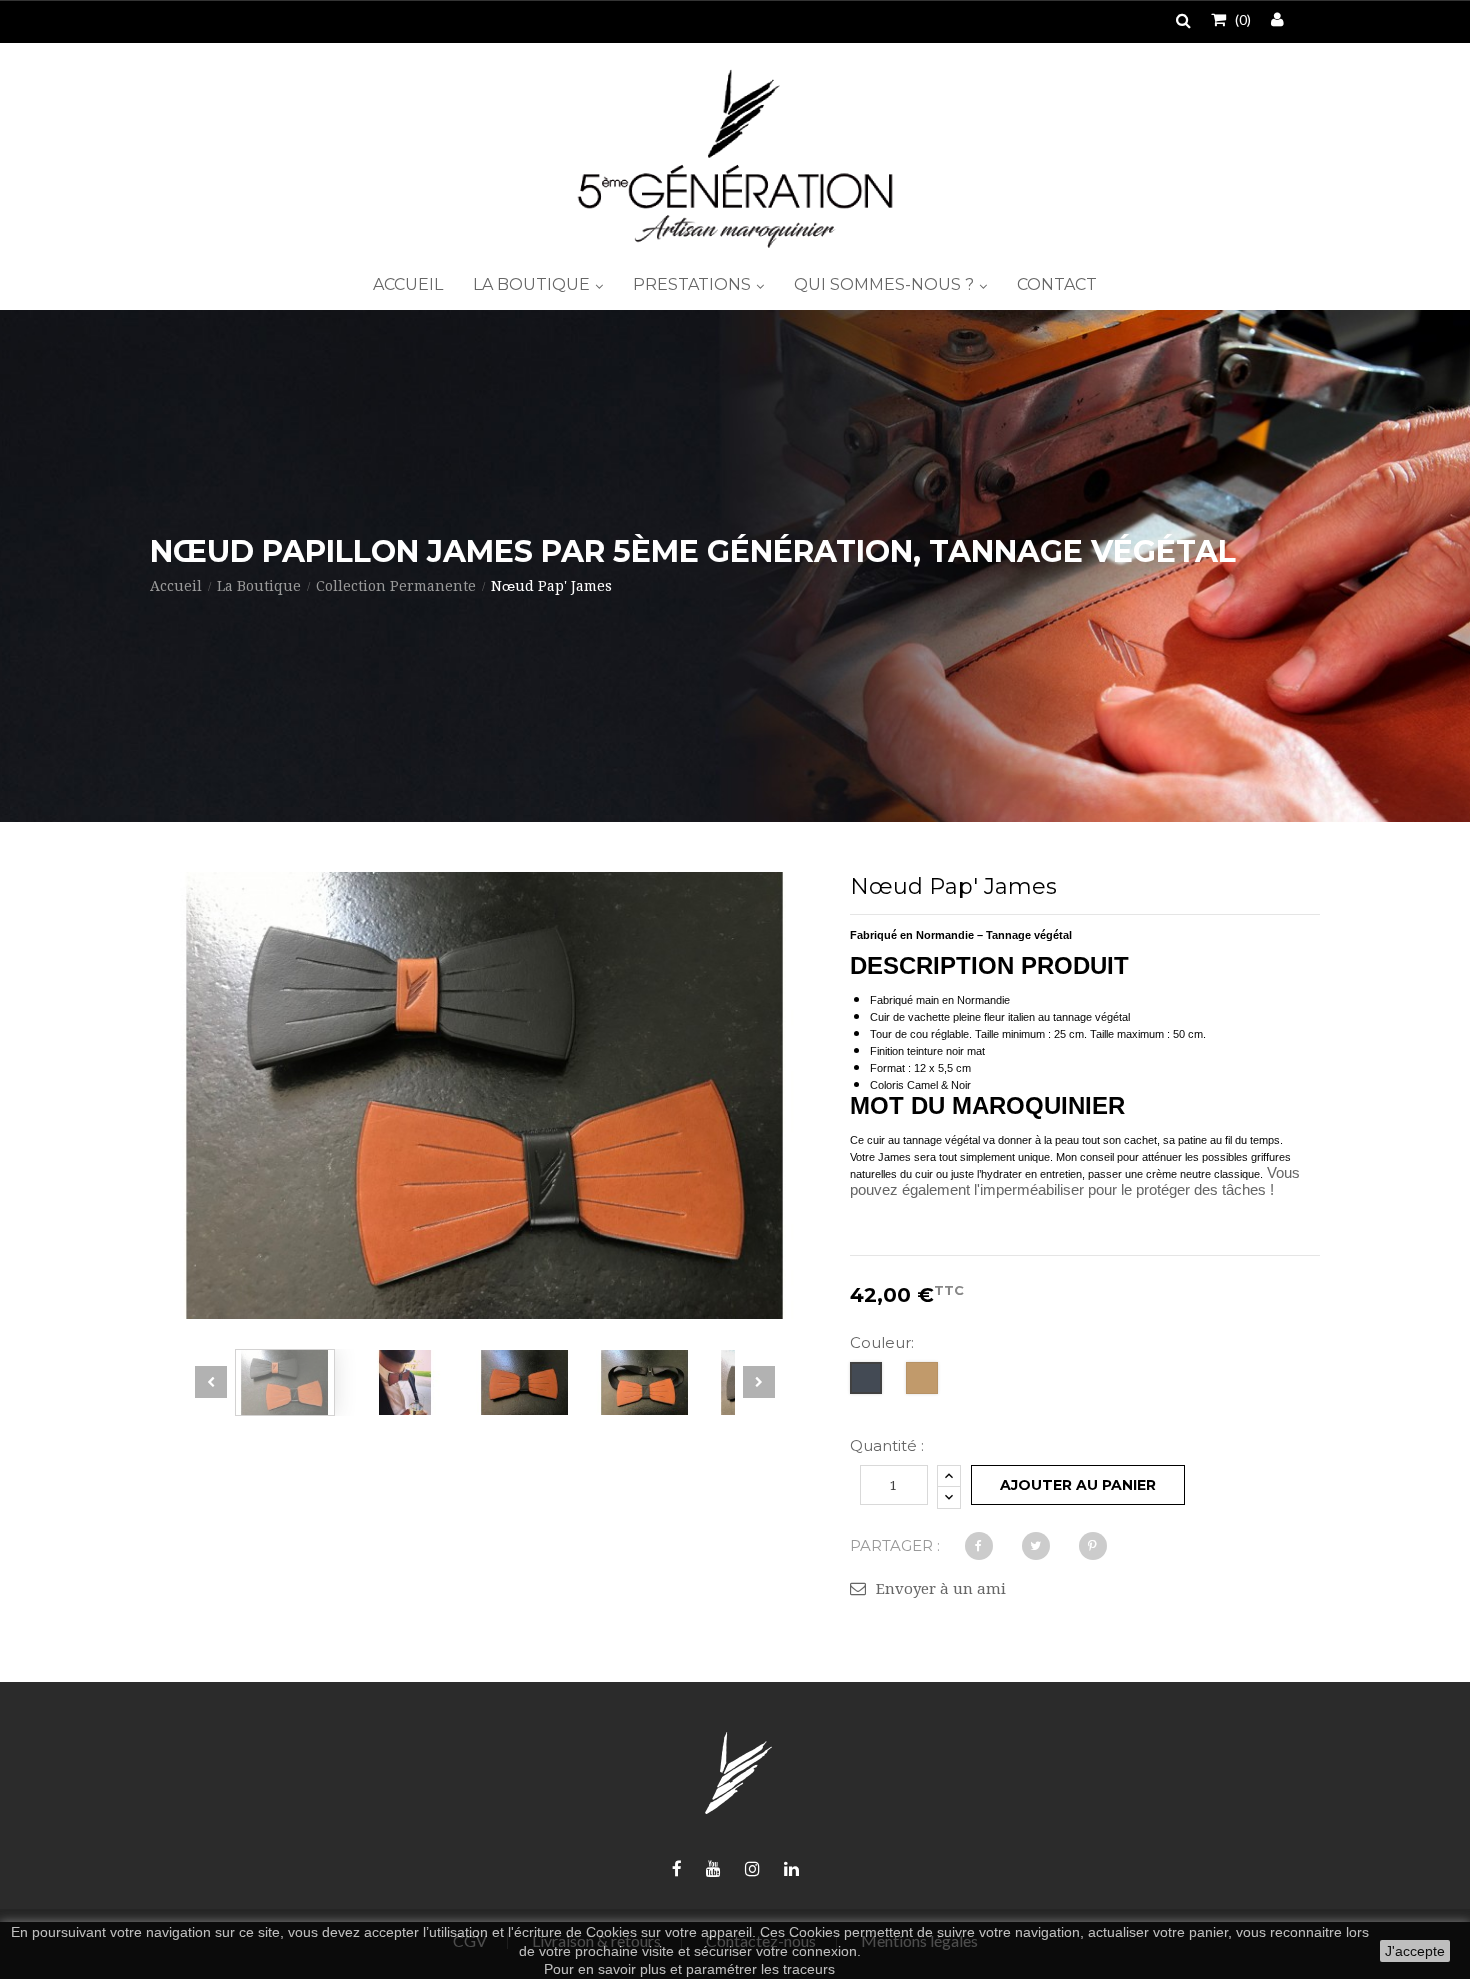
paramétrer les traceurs (760, 1969)
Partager (979, 1546)
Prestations (694, 284)
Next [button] (759, 1382)
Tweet (1036, 1546)
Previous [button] (211, 1382)
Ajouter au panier (1078, 1485)
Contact (1057, 284)
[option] (285, 1382)
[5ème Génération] (735, 158)
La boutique (533, 284)
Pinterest (1093, 1546)
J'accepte (1415, 1951)
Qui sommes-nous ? (886, 284)
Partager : (895, 1545)
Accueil (408, 284)
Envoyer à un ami (941, 1589)
